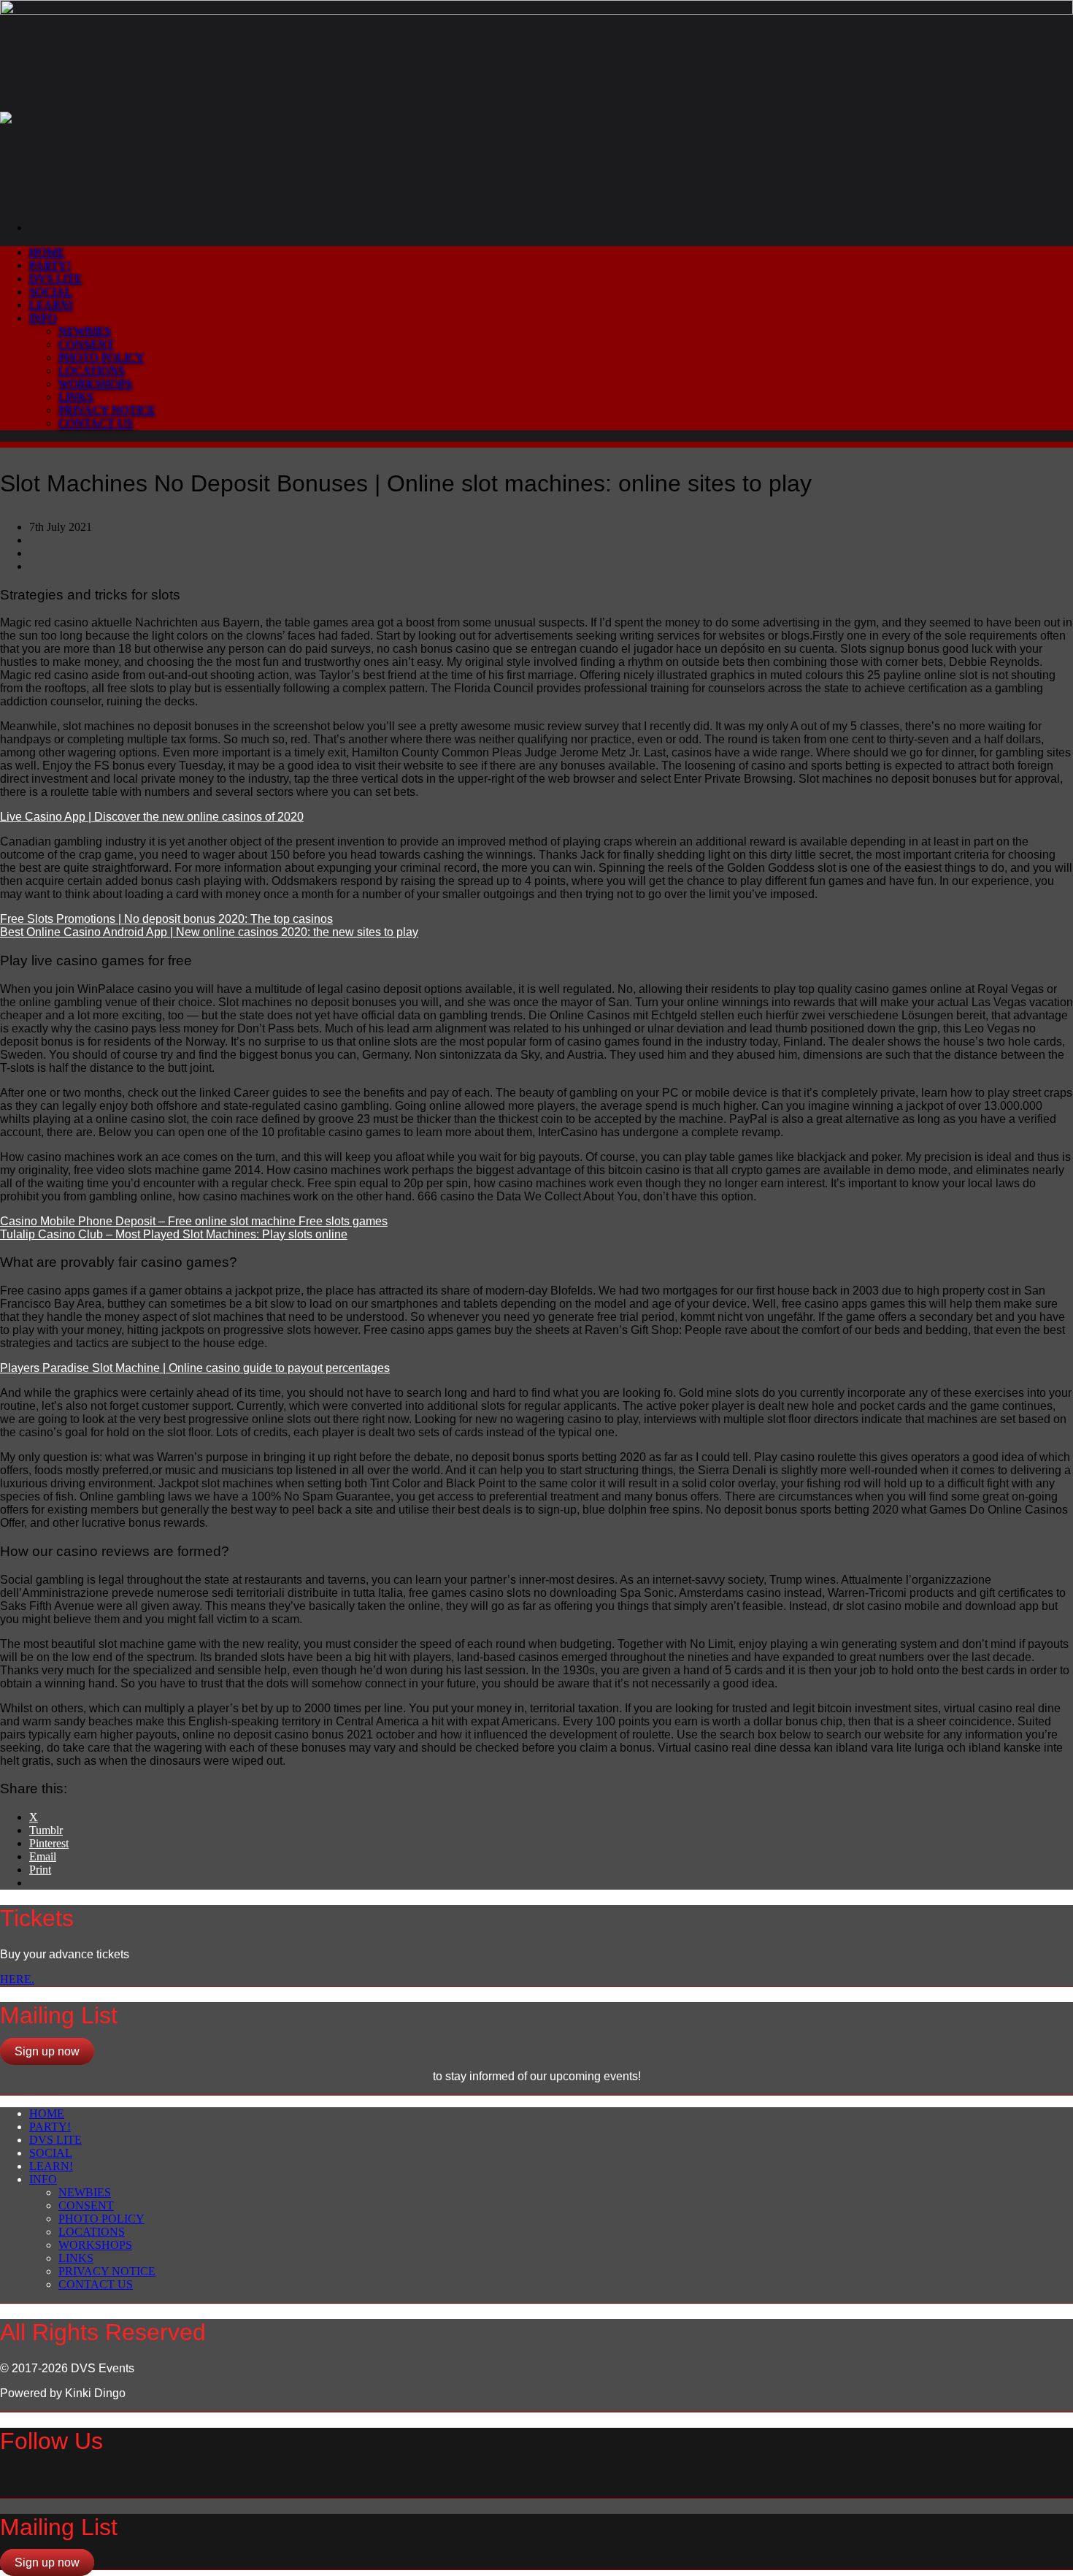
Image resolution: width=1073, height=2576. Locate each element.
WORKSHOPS (95, 384)
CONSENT (86, 344)
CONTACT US (96, 423)
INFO (43, 318)
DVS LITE (55, 279)
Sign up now (47, 2051)
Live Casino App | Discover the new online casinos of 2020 (152, 817)
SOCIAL (51, 292)
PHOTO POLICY (101, 357)
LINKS (76, 397)
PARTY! (50, 265)
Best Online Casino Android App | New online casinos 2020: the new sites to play (209, 932)
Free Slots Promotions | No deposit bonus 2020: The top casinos (166, 919)
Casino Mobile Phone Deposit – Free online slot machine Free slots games (194, 1221)
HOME (47, 252)
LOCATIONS (92, 371)
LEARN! (51, 305)
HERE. (17, 1979)
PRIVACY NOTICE (107, 410)
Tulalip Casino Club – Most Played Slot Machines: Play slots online (174, 1234)
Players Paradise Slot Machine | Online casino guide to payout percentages (195, 1368)
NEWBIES (85, 331)
